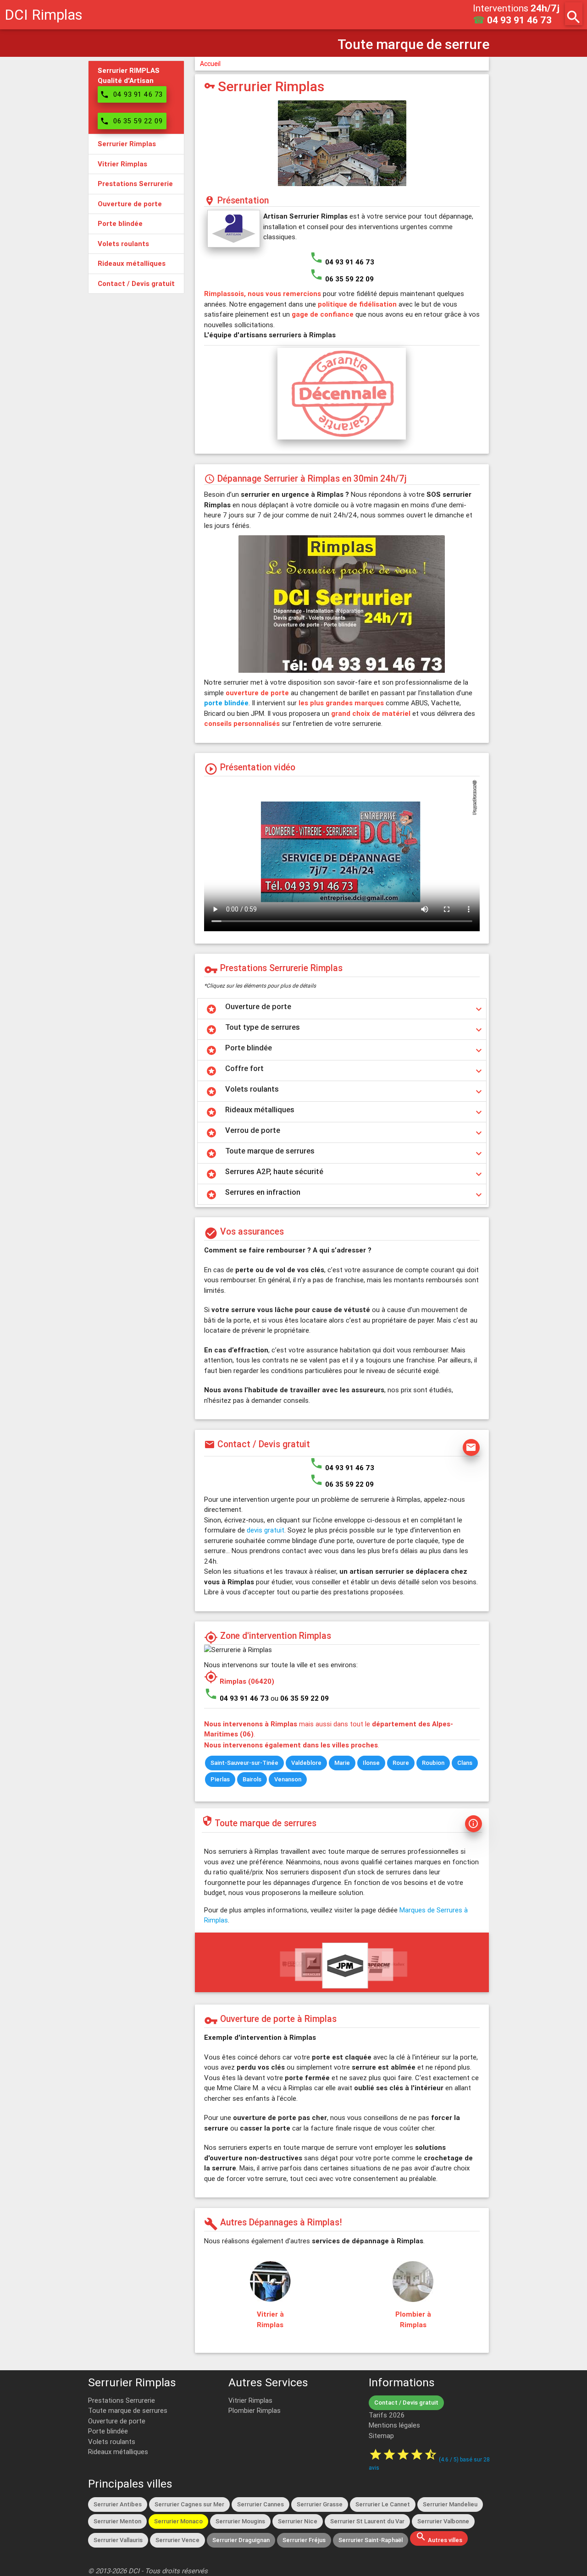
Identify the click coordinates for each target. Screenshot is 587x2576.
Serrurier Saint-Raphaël (371, 2540)
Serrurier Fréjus (304, 2540)
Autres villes (439, 2538)
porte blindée (226, 703)
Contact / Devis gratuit (406, 2403)
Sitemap (381, 2436)
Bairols (252, 1779)
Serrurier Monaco (178, 2521)
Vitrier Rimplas (250, 2400)
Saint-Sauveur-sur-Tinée (244, 1763)
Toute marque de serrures (128, 2410)
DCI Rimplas (44, 14)
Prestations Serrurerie (122, 2400)
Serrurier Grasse (320, 2504)
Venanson (288, 1779)
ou (300, 1698)
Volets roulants (112, 2441)
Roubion (433, 1763)
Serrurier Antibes (118, 2504)
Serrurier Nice (298, 2521)
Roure (401, 1763)
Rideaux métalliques (118, 2452)
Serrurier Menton (117, 2521)
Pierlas (220, 1779)
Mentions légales (394, 2425)
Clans (465, 1763)
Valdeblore (306, 1763)
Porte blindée (108, 2431)
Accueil (210, 64)
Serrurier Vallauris (118, 2540)
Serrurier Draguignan (241, 2540)
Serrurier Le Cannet (383, 2504)
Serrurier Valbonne (443, 2521)
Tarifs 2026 (387, 2415)
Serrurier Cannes (260, 2504)
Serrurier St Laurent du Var (367, 2521)
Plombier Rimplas (255, 2410)
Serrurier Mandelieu (450, 2504)
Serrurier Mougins (240, 2521)
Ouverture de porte (117, 2421)
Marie (342, 1763)
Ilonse (371, 1763)
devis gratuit (266, 1530)
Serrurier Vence (177, 2540)
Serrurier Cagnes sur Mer (189, 2504)
